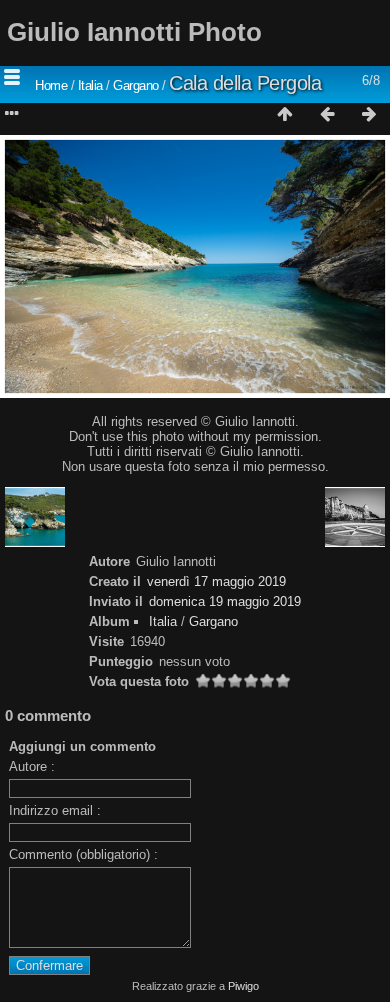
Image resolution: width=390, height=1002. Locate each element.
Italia (90, 85)
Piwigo (243, 986)
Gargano (136, 85)
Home (51, 85)
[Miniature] (285, 115)
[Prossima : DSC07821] (369, 115)
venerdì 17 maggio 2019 (216, 581)
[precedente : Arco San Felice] (327, 115)
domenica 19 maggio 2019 (225, 601)
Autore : (32, 766)
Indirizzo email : (55, 810)
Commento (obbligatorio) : (83, 854)
